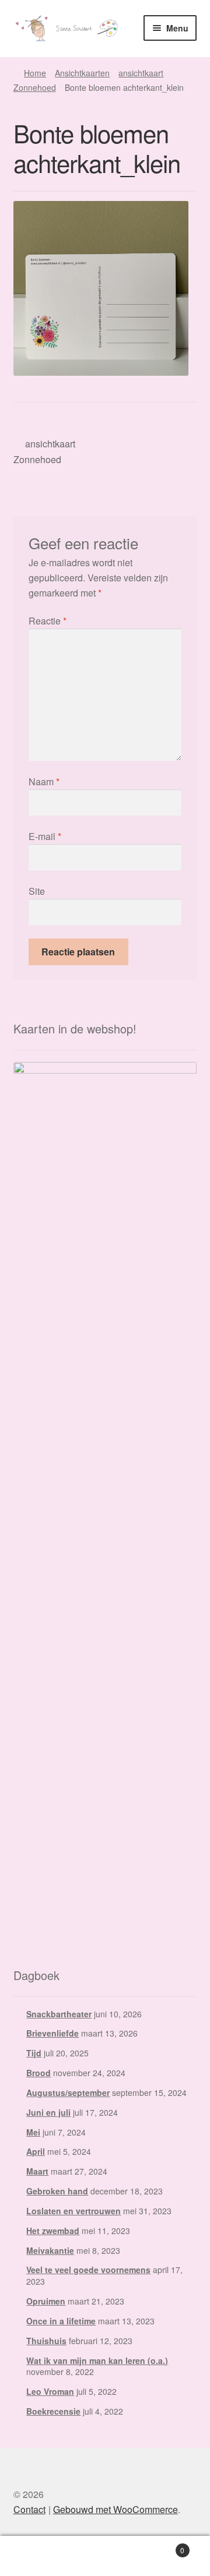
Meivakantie (50, 2250)
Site (37, 891)
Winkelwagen (162, 2546)
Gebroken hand (57, 2191)
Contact (29, 2509)
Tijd (34, 2053)
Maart (37, 2171)
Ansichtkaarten (82, 73)
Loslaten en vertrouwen (73, 2211)
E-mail (45, 836)
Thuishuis (46, 2341)
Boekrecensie (53, 2411)
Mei (33, 2132)
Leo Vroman (50, 2391)
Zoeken (105, 2556)
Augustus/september (68, 2092)
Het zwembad (53, 2231)
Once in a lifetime (61, 2321)
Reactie (48, 621)
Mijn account (35, 2556)
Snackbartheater (59, 2014)
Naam (44, 781)
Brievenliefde (52, 2033)
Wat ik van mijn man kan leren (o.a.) (97, 2360)
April (36, 2151)
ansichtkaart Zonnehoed (45, 451)
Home (35, 73)
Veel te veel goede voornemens (88, 2270)
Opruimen (46, 2301)
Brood (38, 2073)
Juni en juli (48, 2112)
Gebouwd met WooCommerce (116, 2509)
